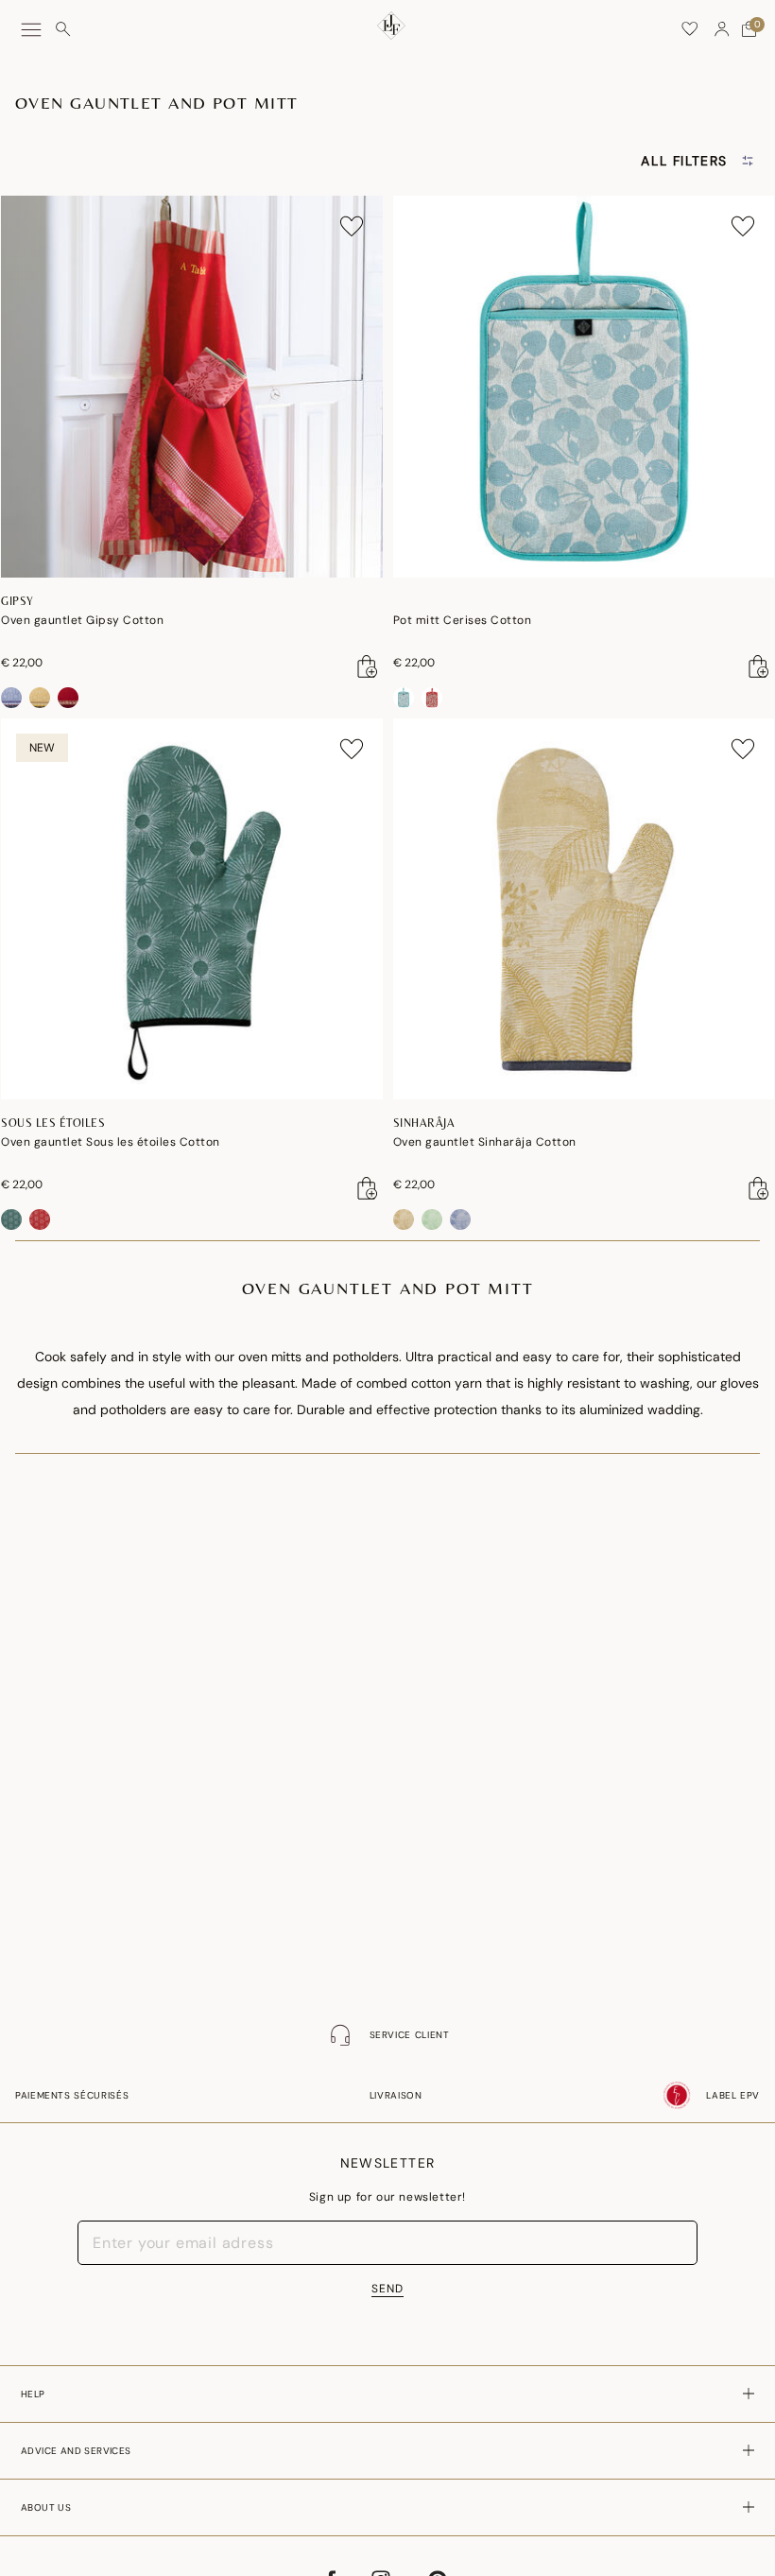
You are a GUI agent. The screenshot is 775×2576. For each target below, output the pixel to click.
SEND (387, 2289)
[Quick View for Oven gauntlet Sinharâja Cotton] (759, 1188)
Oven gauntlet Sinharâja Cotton (485, 1142)
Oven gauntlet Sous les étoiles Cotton (111, 1142)
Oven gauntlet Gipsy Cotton (82, 620)
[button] (722, 29)
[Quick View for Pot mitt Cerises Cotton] (759, 666)
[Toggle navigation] (31, 30)
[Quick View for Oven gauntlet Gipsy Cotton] (368, 666)
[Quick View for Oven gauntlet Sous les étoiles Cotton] (368, 1188)
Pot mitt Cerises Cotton (463, 620)
